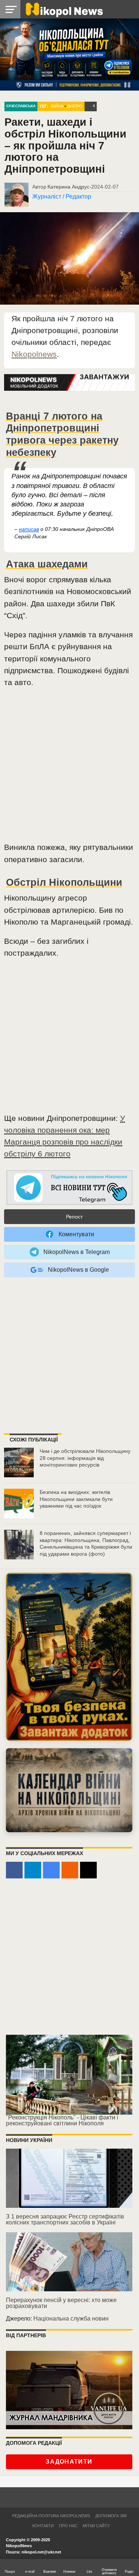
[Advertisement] (69, 768)
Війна (57, 106)
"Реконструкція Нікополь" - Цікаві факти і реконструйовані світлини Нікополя (62, 2120)
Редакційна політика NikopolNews (51, 2516)
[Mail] (88, 1870)
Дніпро (75, 106)
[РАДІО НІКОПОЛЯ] (69, 1790)
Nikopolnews (34, 354)
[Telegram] (33, 1870)
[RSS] (70, 1870)
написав (29, 529)
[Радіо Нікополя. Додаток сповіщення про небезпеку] (69, 1657)
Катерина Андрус (68, 187)
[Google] (51, 1870)
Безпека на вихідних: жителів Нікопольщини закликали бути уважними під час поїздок (76, 1499)
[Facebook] (14, 1870)
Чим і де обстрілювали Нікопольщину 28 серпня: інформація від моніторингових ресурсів (85, 1458)
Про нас (68, 2526)
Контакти (43, 2526)
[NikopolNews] (70, 1188)
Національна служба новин (71, 2319)
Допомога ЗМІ (111, 2516)
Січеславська (21, 106)
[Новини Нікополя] (64, 9)
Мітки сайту (96, 2526)
